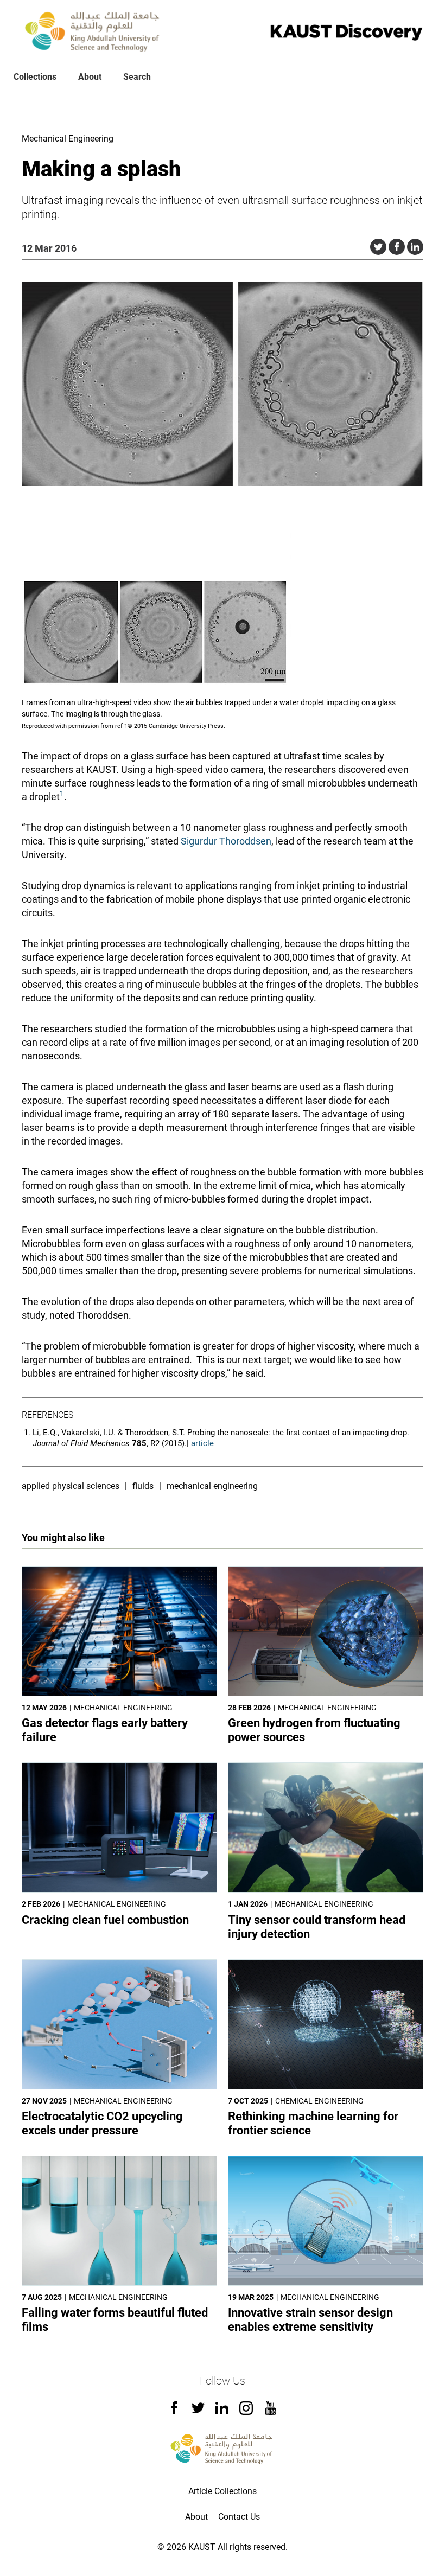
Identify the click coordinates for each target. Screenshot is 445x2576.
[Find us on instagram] (246, 2412)
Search (137, 77)
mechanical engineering (212, 1486)
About (90, 77)
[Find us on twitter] (198, 2411)
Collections (35, 77)
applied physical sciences (71, 1486)
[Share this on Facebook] (397, 247)
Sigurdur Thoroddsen (226, 841)
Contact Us (239, 2517)
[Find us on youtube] (271, 2412)
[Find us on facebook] (174, 2411)
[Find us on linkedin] (222, 2411)
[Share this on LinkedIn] (415, 247)
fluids (143, 1486)
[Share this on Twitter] (378, 247)
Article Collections (223, 2491)
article (202, 1443)
